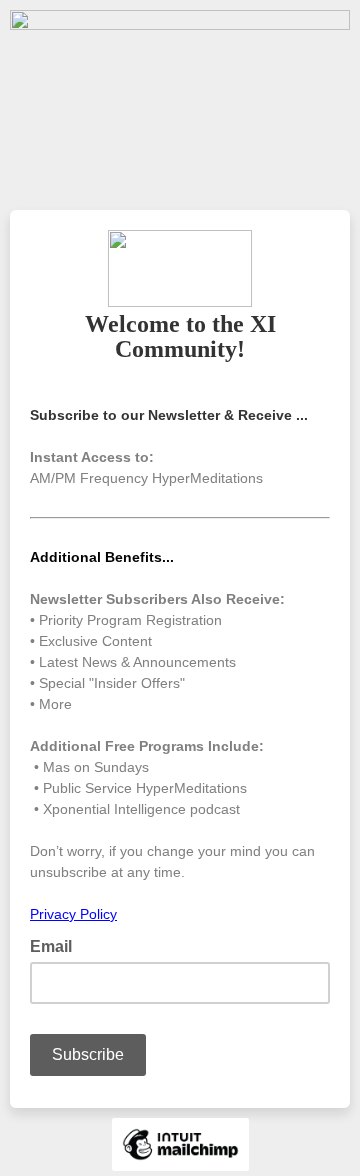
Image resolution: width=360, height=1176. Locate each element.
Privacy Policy (73, 914)
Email (57, 945)
